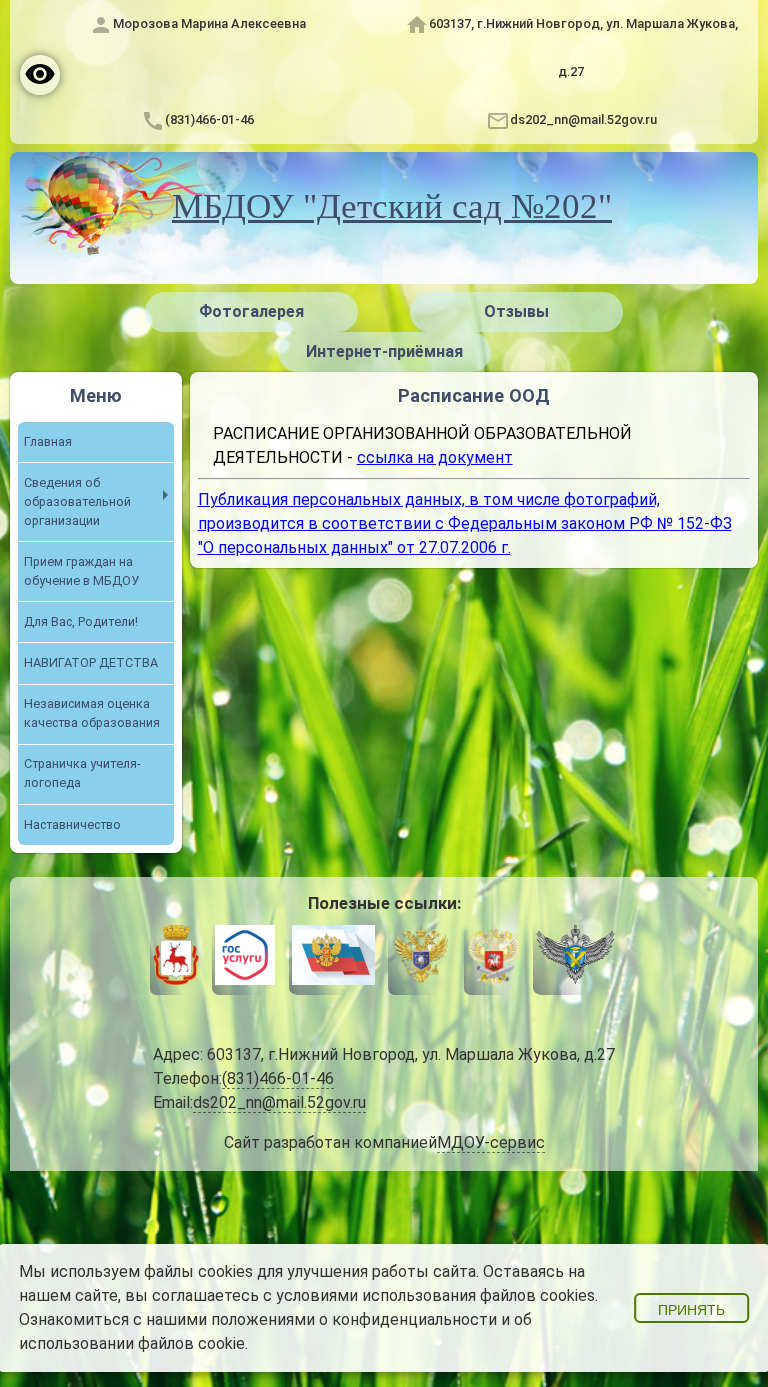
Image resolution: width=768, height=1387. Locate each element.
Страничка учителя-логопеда (82, 773)
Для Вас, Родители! (81, 621)
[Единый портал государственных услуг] (245, 958)
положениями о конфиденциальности (354, 1319)
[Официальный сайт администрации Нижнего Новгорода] (176, 958)
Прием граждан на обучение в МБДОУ (81, 571)
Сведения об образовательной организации (77, 501)
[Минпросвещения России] (493, 958)
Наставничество (72, 824)
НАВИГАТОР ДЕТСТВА (91, 662)
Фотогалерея (251, 311)
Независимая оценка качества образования (92, 713)
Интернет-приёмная (384, 351)
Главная (48, 441)
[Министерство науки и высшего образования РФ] (421, 958)
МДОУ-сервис (491, 1142)
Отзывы (516, 311)
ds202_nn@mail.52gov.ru (583, 119)
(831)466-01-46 (209, 119)
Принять (691, 1310)
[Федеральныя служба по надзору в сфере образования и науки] (575, 958)
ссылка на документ (435, 457)
